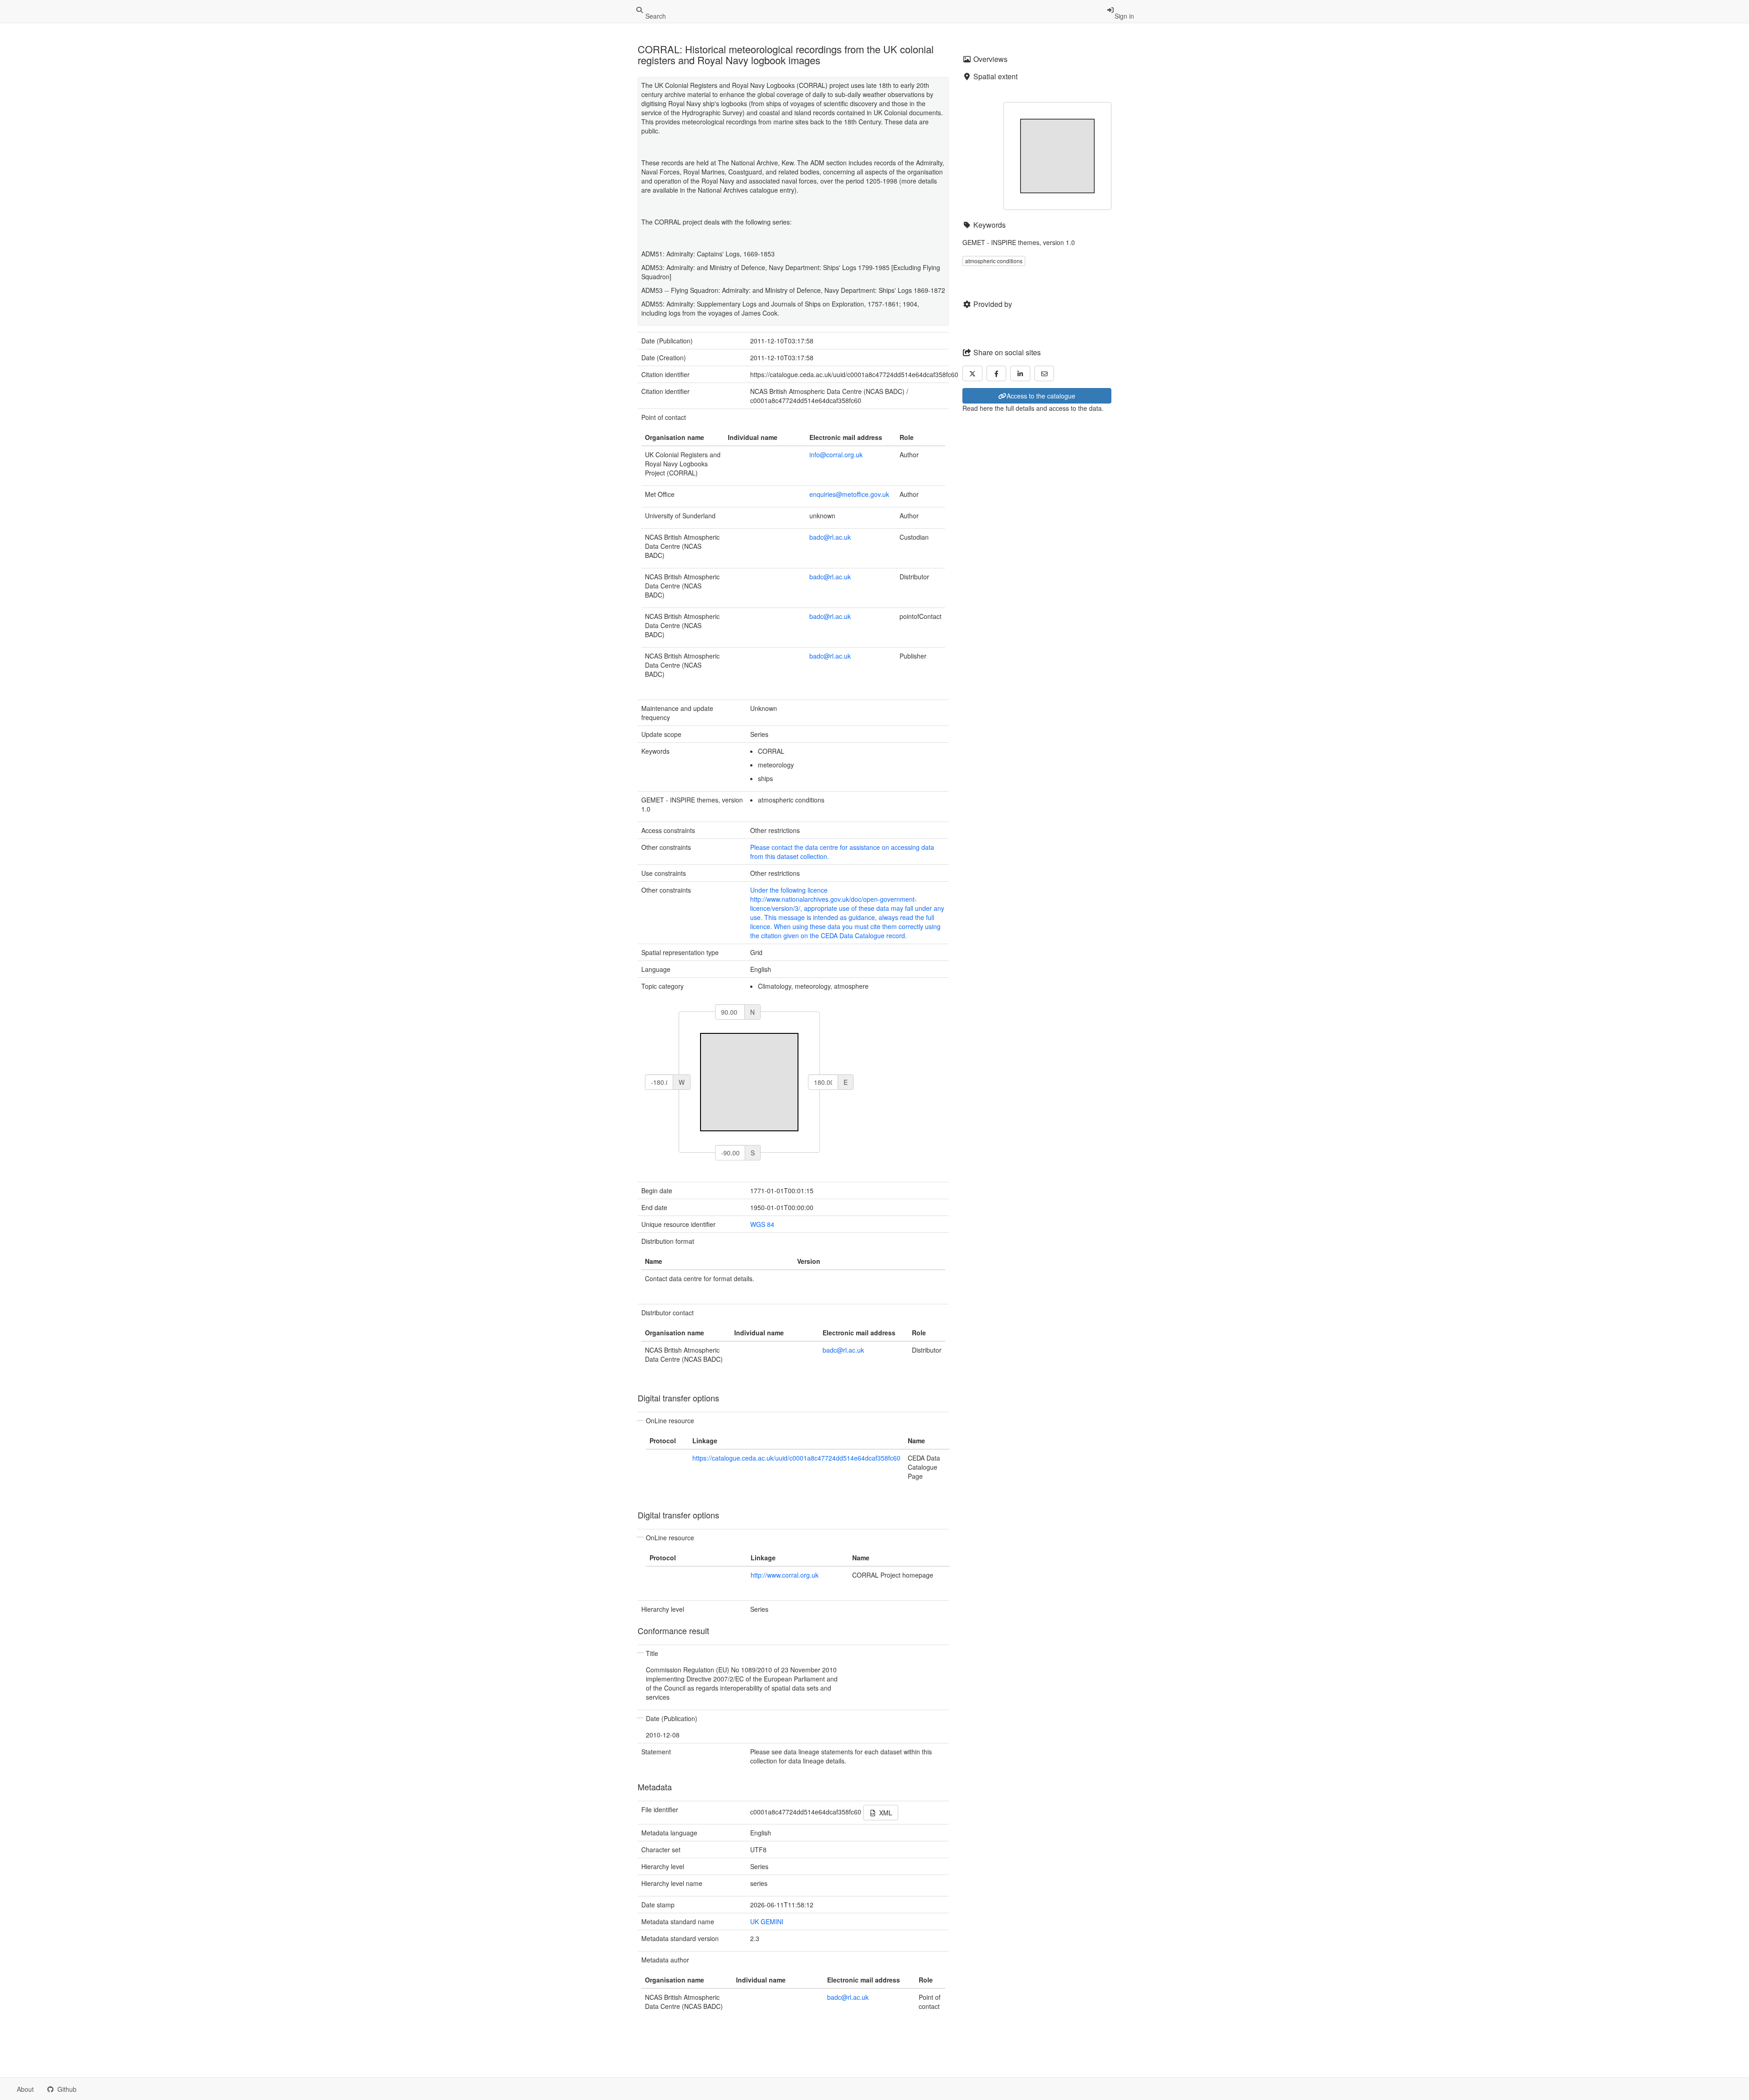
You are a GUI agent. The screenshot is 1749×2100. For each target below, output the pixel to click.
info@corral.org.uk (836, 455)
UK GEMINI (767, 1921)
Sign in (1124, 16)
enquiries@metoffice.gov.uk (849, 494)
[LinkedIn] (1020, 373)
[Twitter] (972, 373)
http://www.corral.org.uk (785, 1575)
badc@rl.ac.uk (830, 537)
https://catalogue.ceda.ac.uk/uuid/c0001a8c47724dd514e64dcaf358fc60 (796, 1458)
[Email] (1044, 373)
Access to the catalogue (1041, 396)
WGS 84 (762, 1224)
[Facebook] (997, 373)
